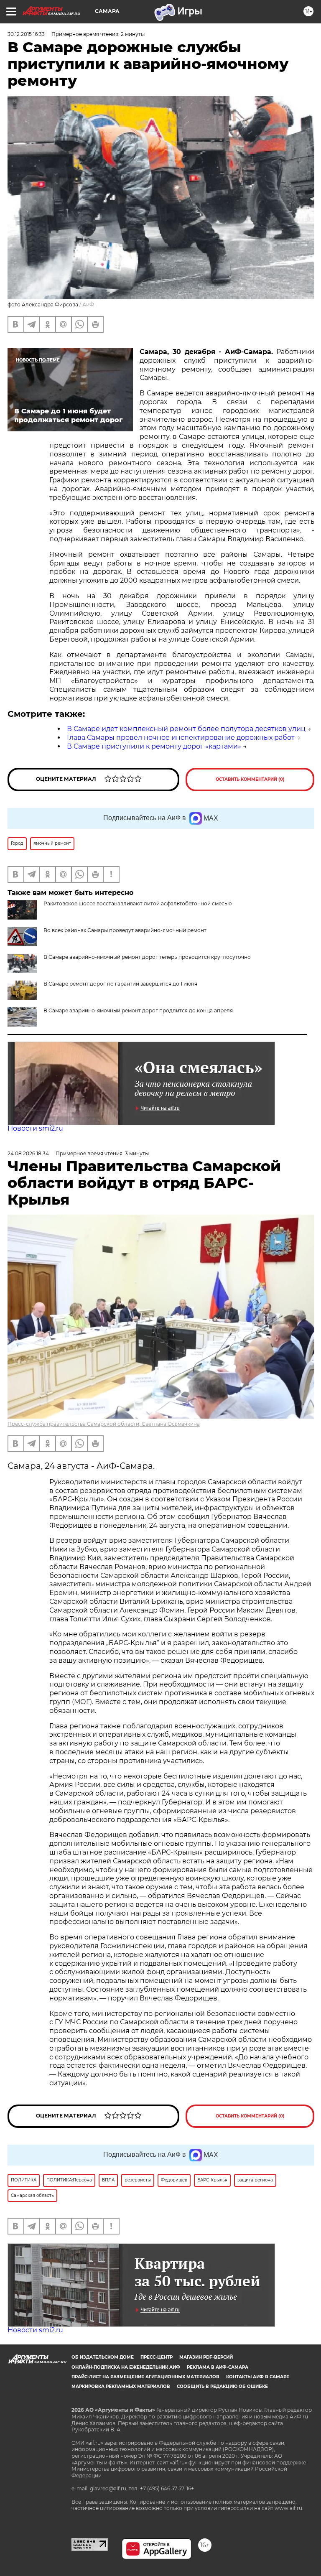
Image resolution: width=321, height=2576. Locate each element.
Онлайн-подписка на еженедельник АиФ (126, 2367)
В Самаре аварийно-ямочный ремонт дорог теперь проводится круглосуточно (147, 957)
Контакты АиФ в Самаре (258, 2377)
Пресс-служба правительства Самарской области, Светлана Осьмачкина (104, 1424)
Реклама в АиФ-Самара (218, 2367)
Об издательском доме (103, 2357)
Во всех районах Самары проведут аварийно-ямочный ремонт (125, 930)
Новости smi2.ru (35, 1128)
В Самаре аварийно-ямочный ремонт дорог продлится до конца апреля (138, 1010)
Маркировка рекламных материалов (121, 2386)
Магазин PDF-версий (206, 2357)
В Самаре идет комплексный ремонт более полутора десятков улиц (186, 729)
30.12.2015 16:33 (26, 34)
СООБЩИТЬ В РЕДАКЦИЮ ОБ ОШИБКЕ (222, 2386)
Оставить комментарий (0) (250, 779)
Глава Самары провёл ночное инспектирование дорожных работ (181, 738)
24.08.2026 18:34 (28, 1153)
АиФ (88, 304)
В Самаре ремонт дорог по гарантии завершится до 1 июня (120, 984)
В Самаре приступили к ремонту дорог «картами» (154, 746)
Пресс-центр (157, 2357)
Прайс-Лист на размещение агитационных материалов (145, 2377)
